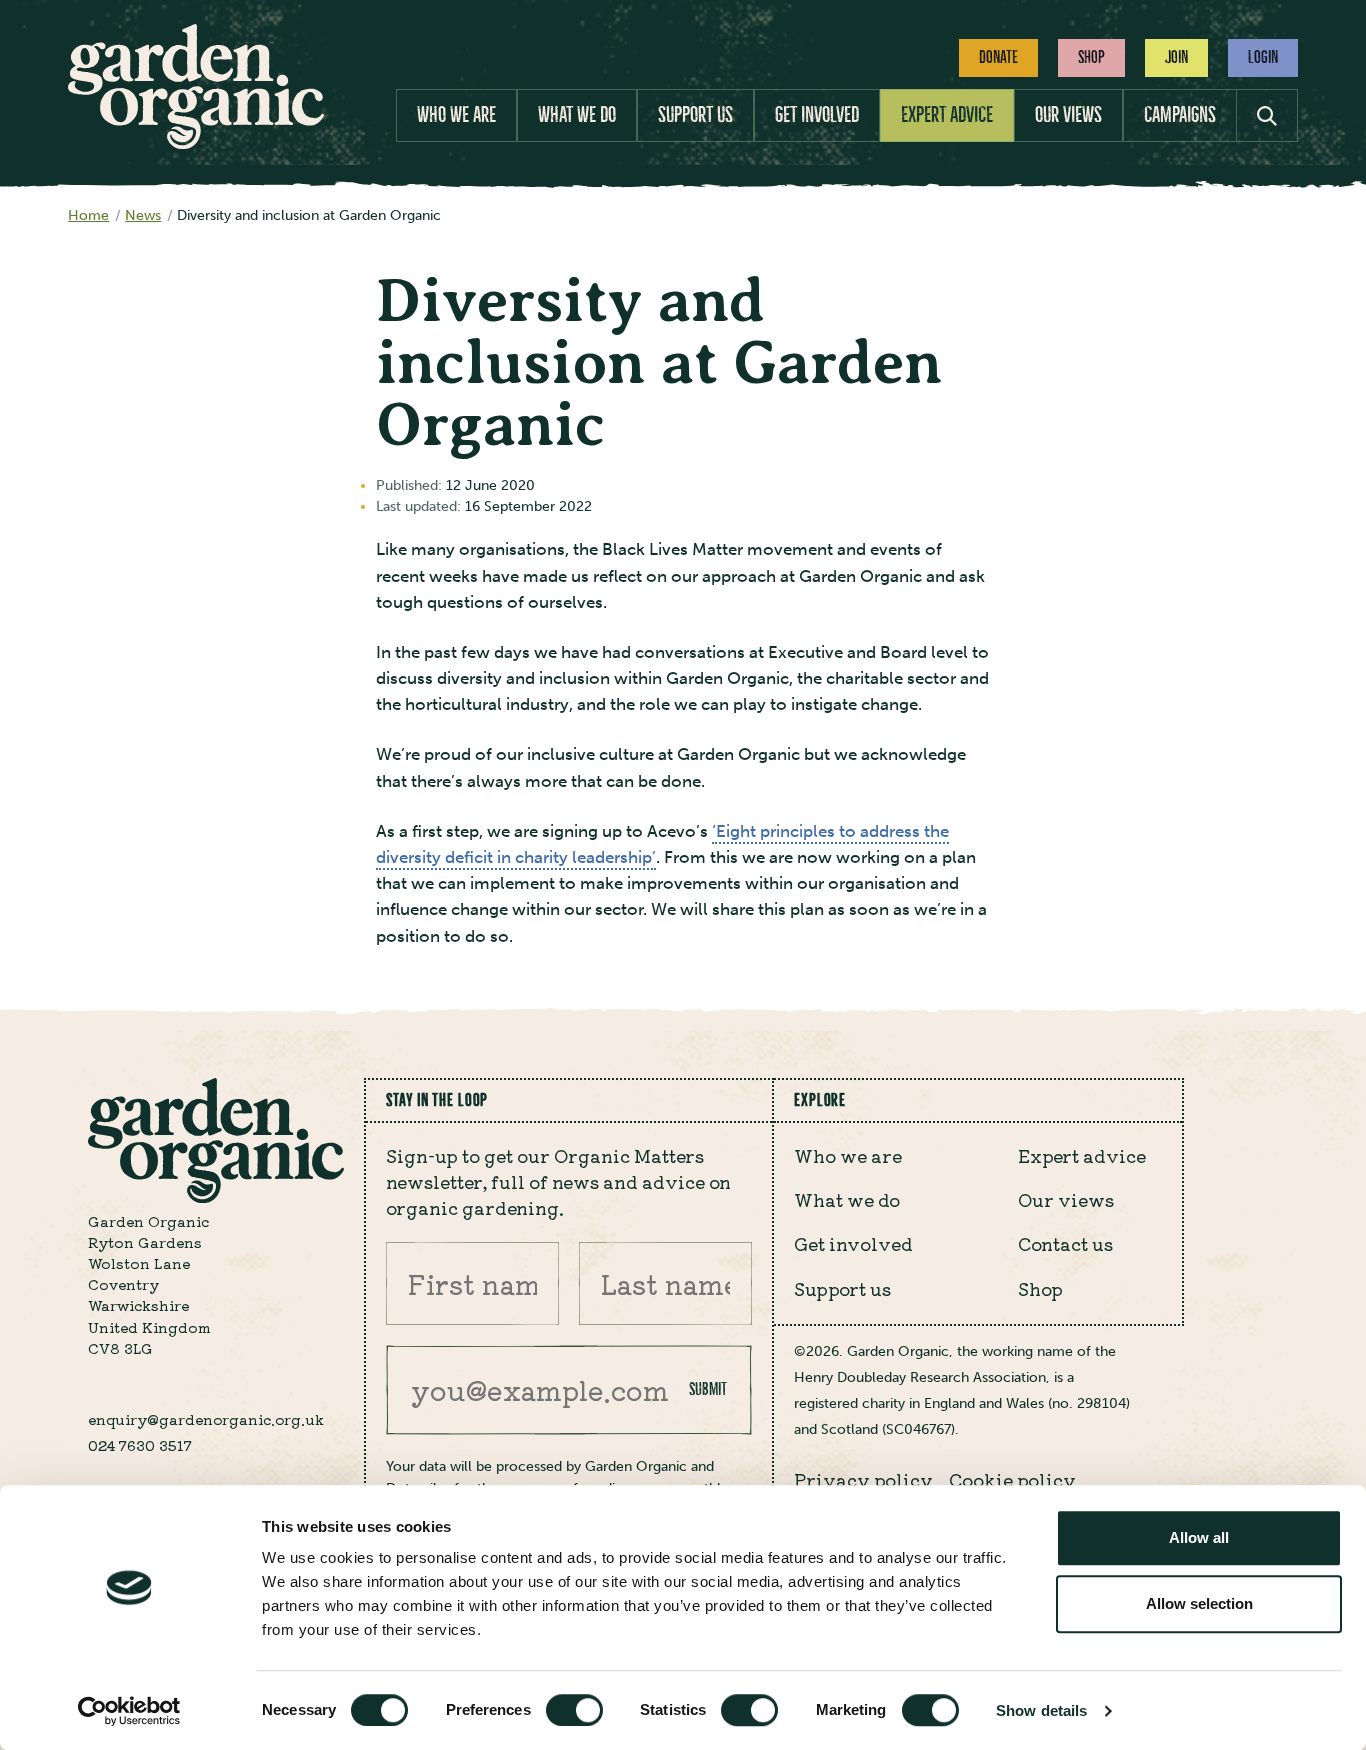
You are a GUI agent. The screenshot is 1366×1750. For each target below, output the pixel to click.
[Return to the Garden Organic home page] (196, 143)
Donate (998, 57)
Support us (695, 114)
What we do (577, 114)
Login (1263, 57)
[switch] (574, 1710)
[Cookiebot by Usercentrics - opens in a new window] (129, 1711)
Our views (1068, 114)
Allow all (1199, 1537)
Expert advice (947, 114)
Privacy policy (863, 1479)
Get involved (817, 114)
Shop (1091, 57)
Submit (708, 1389)
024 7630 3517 (140, 1445)
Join (1176, 57)
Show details (1041, 1710)
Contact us (1065, 1243)
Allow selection (1199, 1603)
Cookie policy (1012, 1479)
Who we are (456, 114)
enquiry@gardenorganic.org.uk (206, 1419)
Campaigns (1180, 114)
